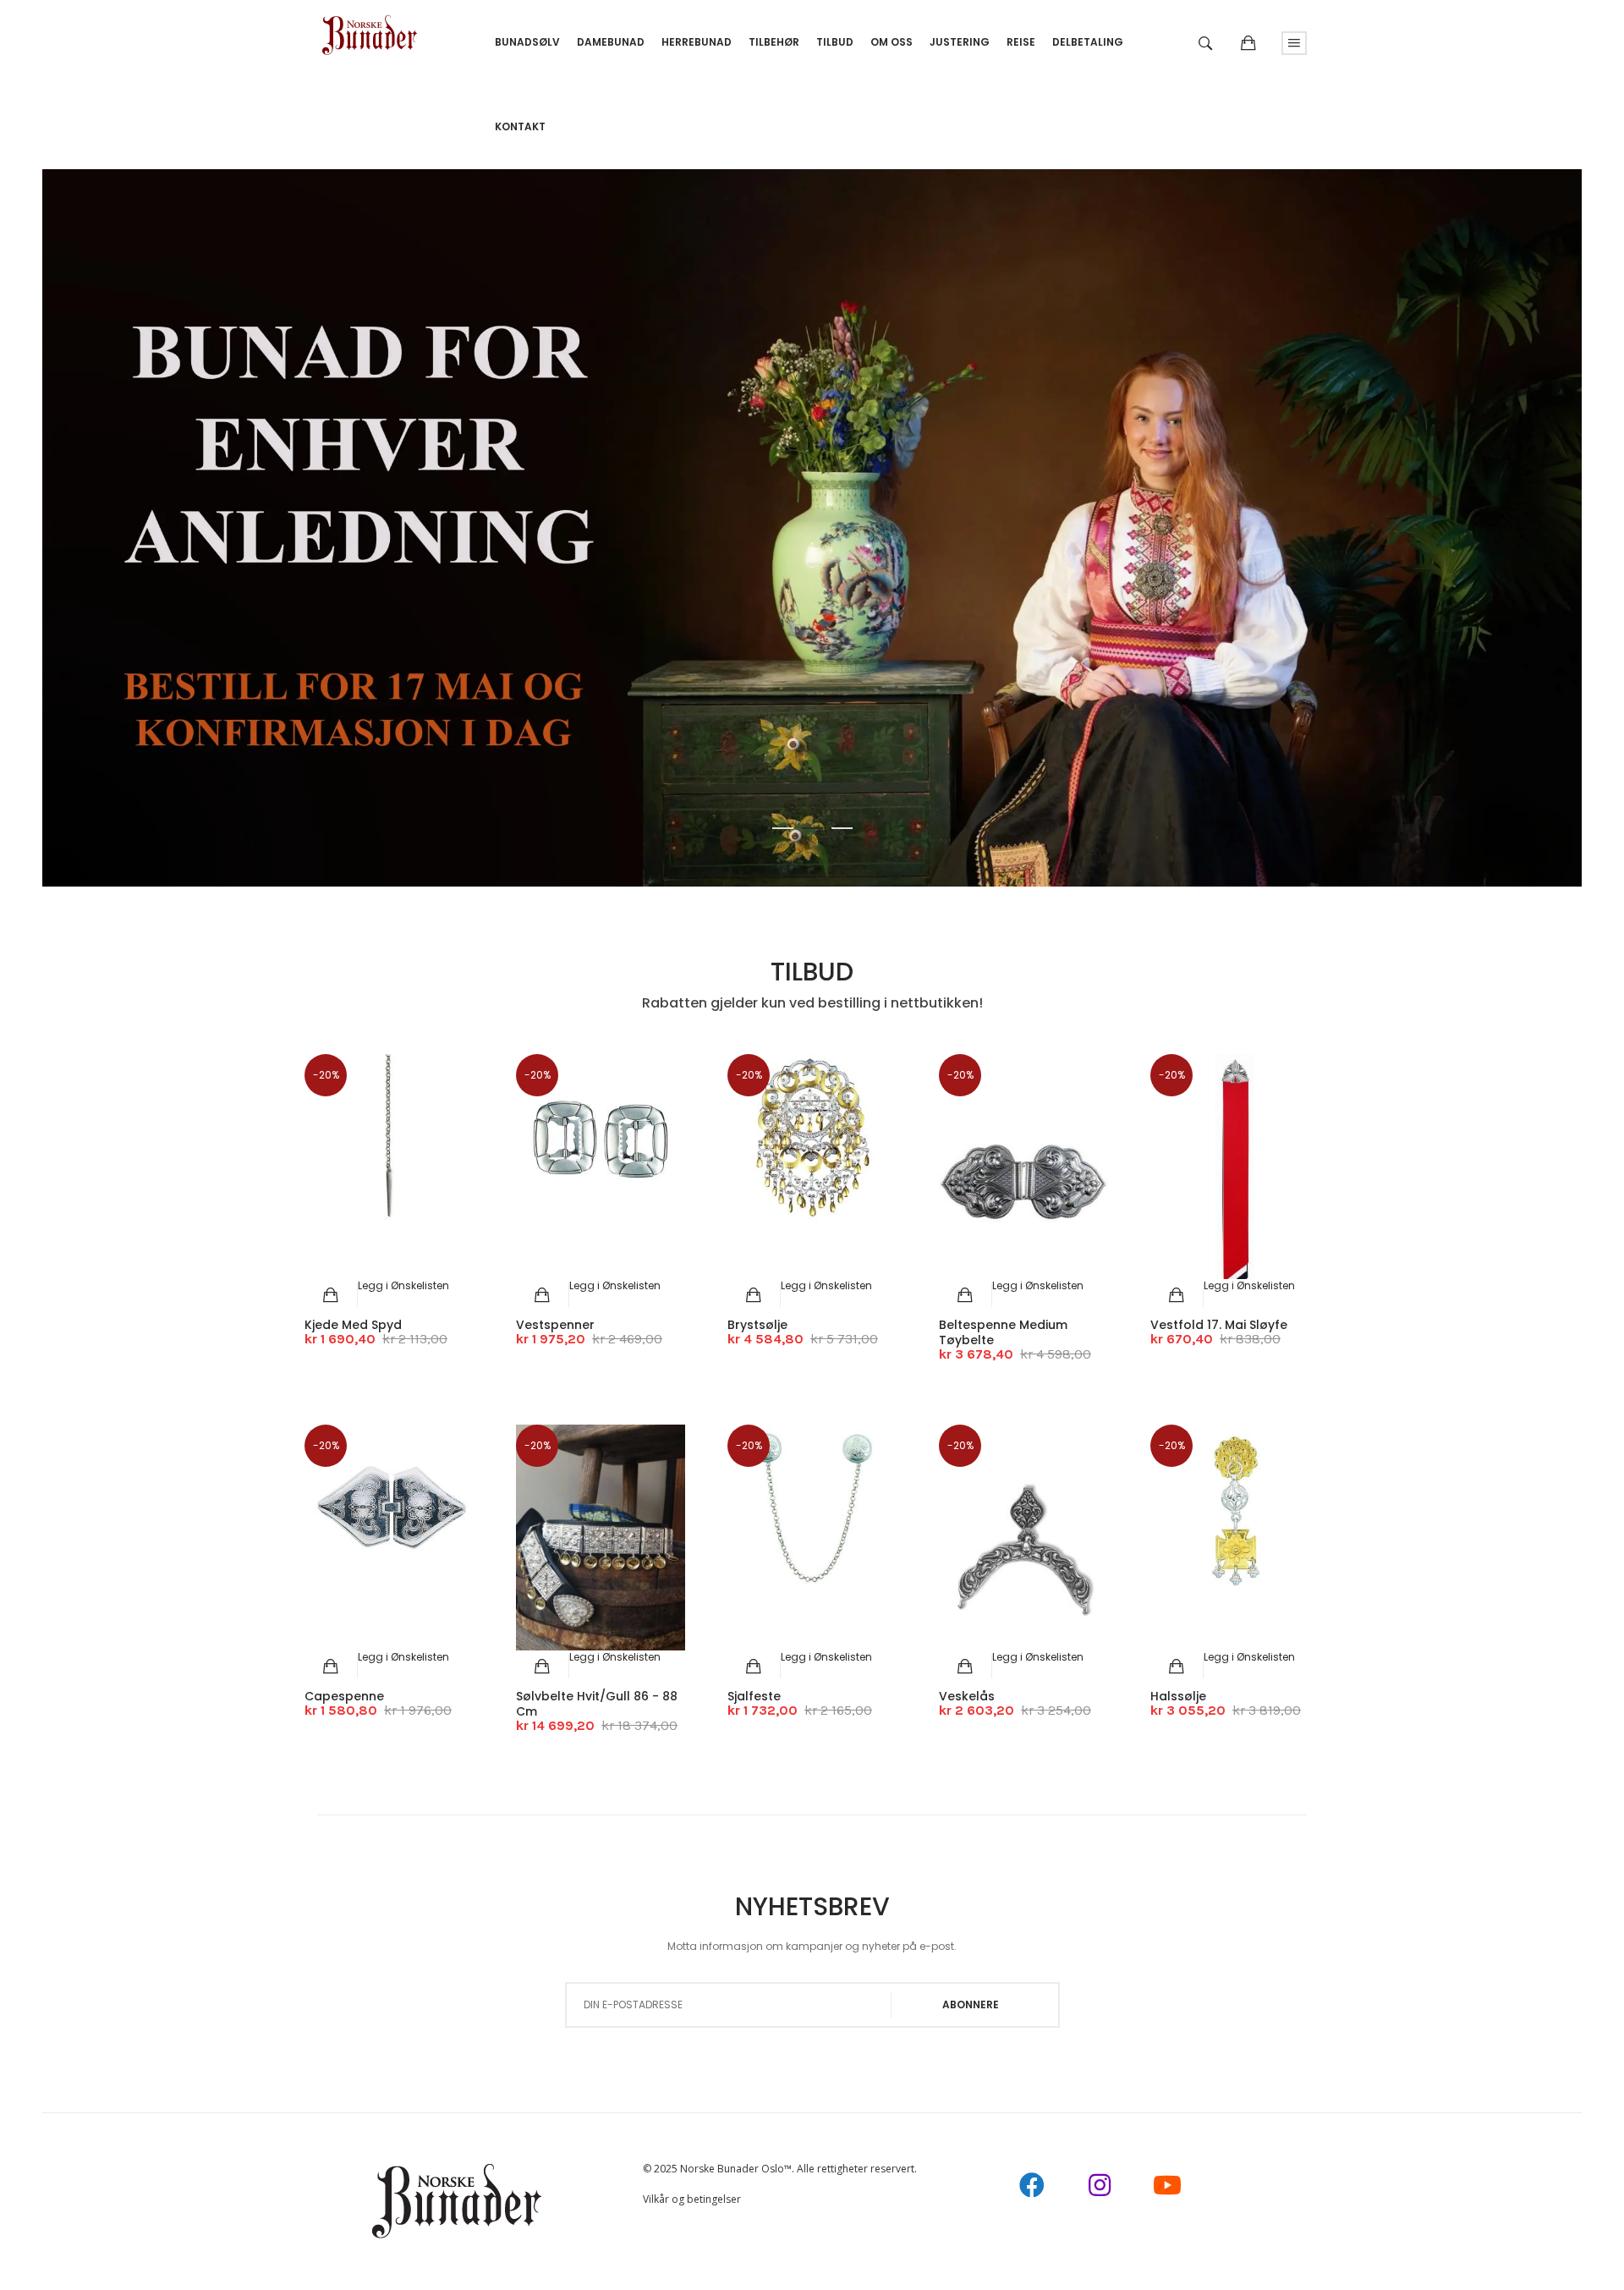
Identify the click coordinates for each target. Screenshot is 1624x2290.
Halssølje (1178, 1696)
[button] (403, 1285)
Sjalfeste (754, 1696)
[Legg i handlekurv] (331, 1295)
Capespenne (344, 1696)
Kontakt (520, 126)
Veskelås (967, 1696)
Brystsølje (757, 1325)
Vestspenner (555, 1325)
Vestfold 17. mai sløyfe (1219, 1325)
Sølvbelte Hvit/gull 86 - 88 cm (597, 1704)
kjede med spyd (353, 1325)
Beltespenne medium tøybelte (1003, 1332)
